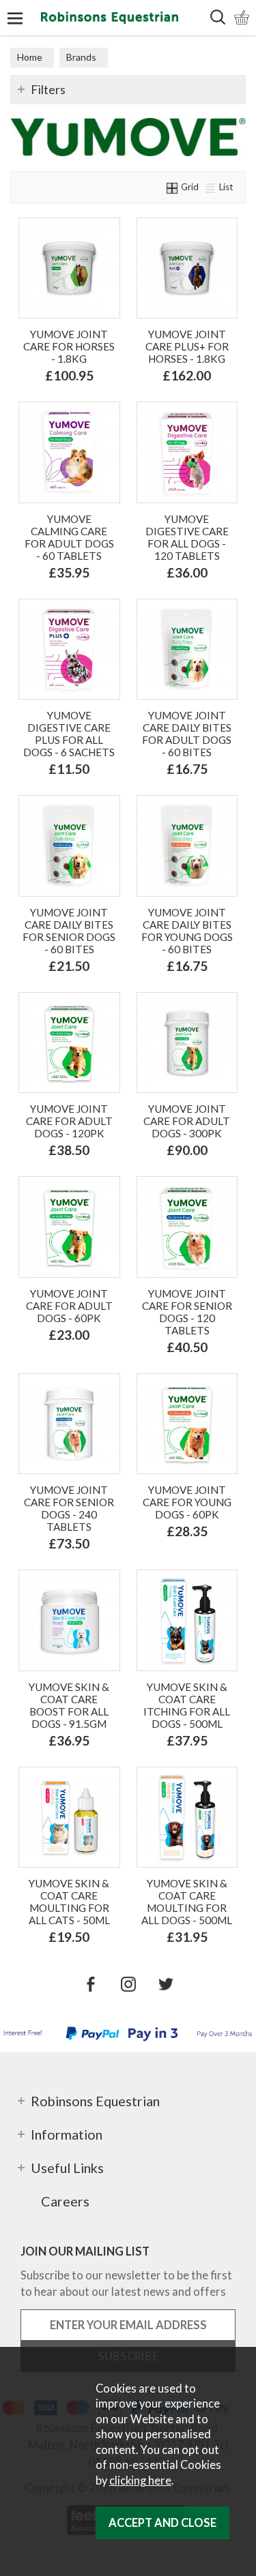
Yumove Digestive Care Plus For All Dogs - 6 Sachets (69, 734)
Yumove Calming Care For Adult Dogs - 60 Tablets (69, 537)
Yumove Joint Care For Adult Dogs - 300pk (187, 1121)
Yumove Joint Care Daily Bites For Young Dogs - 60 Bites (187, 931)
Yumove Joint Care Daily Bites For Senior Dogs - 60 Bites (69, 931)
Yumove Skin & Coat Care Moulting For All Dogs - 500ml (187, 1902)
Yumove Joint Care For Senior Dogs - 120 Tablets (187, 1312)
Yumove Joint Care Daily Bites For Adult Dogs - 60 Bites (187, 734)
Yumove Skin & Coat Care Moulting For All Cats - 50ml (69, 1902)
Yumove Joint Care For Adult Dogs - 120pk (69, 1121)
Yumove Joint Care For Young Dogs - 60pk (187, 1502)
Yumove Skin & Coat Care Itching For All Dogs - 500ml (187, 1705)
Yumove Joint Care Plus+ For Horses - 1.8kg (187, 346)
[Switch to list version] (211, 187)
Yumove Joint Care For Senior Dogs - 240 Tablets (69, 1508)
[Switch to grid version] (173, 187)
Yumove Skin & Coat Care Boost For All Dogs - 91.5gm (69, 1705)
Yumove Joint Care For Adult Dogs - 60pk (69, 1306)
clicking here (140, 2481)
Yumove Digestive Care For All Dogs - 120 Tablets (187, 537)
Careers (65, 2201)
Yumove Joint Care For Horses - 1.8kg (69, 346)
